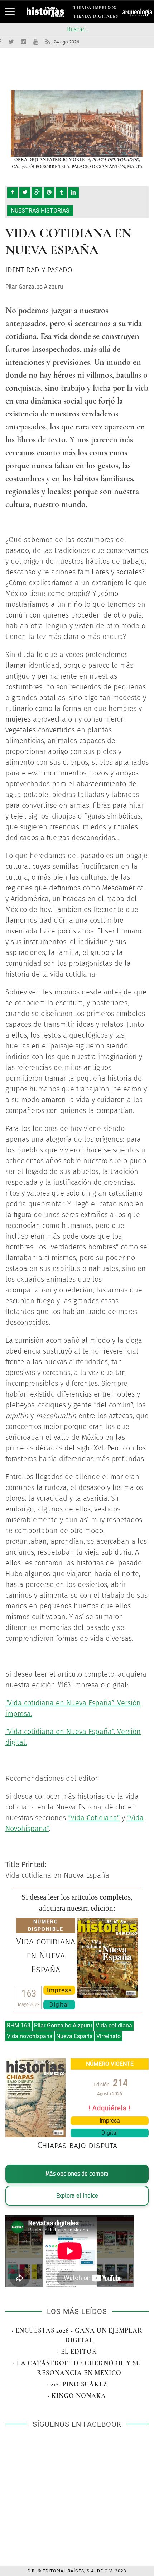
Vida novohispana (30, 2036)
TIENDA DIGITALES (96, 17)
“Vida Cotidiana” (94, 1818)
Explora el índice (77, 2196)
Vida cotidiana (114, 2025)
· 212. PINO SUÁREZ (77, 2384)
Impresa (59, 1990)
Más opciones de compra (77, 2174)
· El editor (77, 2352)
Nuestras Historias (40, 211)
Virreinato (109, 2036)
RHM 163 (19, 2025)
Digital (59, 2004)
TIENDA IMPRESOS (95, 9)
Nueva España (74, 2036)
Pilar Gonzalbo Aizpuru (63, 2025)
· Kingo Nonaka (77, 2396)
